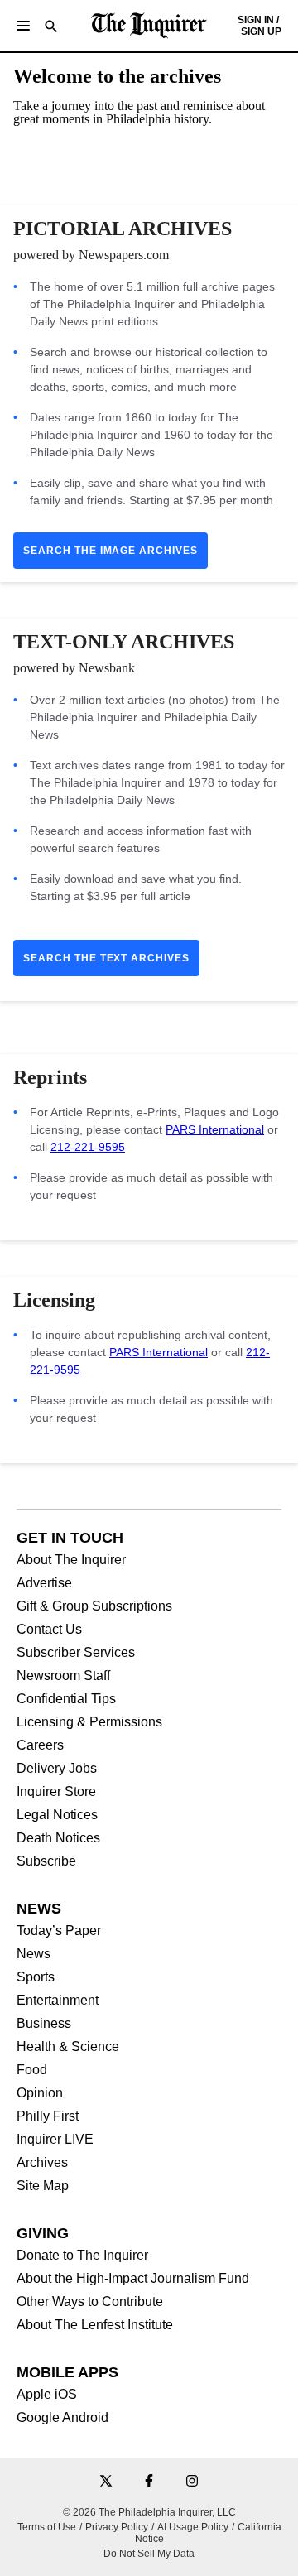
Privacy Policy (117, 2527)
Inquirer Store (56, 1792)
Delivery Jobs (57, 1769)
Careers (40, 1745)
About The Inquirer (71, 1560)
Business (44, 2024)
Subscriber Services (76, 1653)
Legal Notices (57, 1815)
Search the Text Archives (106, 958)
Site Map (43, 2186)
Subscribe (46, 1861)
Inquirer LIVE (55, 2140)
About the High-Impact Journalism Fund (133, 2279)
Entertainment (58, 2001)
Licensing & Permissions (89, 1722)
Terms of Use (47, 2527)
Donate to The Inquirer (82, 2256)
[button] (23, 26)
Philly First (48, 2116)
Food (32, 2070)
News (34, 1954)
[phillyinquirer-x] (106, 2482)
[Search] (51, 28)
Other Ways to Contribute (90, 2302)
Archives (42, 2163)
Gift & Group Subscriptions (94, 1606)
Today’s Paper (59, 1931)
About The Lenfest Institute (95, 2325)
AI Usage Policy (193, 2527)
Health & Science (68, 2047)
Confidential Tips (66, 1699)
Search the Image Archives (111, 551)
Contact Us (49, 1630)
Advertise (44, 1583)
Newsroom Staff (63, 1676)
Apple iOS (47, 2395)
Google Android (62, 2418)
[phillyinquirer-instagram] (192, 2482)
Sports (36, 1977)
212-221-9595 (88, 1147)
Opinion (40, 2093)
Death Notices (58, 1838)
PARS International (215, 1129)
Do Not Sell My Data (149, 2554)
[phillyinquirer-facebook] (149, 2482)
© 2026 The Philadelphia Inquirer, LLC (149, 2512)
